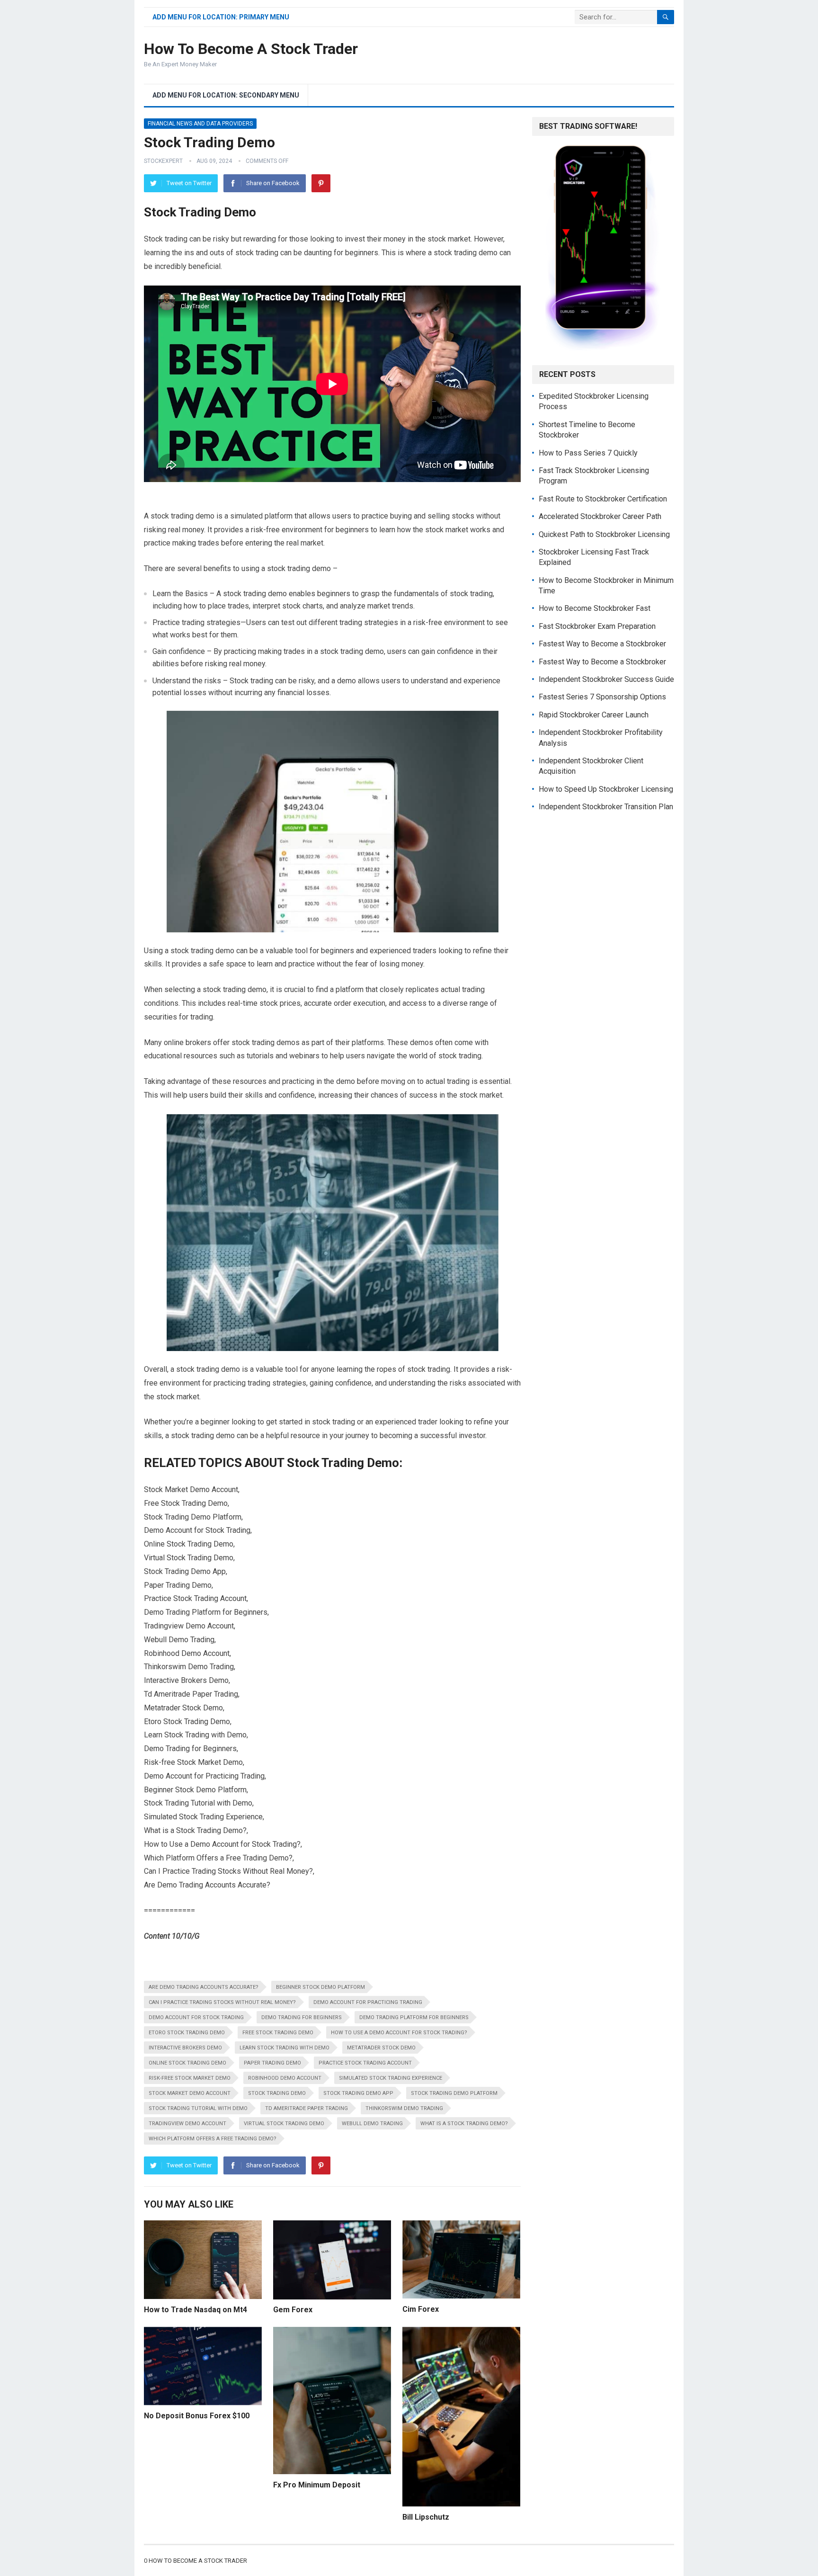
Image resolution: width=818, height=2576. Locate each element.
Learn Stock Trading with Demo (285, 2048)
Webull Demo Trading (372, 2124)
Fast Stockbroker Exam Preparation (597, 626)
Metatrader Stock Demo (381, 2048)
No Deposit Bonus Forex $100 (197, 2416)
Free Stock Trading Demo (278, 2033)
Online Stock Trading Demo (187, 2063)
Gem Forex (293, 2310)
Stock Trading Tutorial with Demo (198, 2108)
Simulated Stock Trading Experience (391, 2078)
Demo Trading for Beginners (302, 2017)
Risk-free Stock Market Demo (190, 2078)
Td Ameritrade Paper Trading (307, 2108)
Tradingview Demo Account (187, 2124)
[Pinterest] (321, 183)
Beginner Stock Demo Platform (320, 1987)
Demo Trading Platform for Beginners (414, 2017)
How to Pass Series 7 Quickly (588, 453)
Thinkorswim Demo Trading (404, 2108)
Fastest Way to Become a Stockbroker (602, 644)
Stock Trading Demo (277, 2093)
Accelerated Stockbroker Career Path (600, 516)
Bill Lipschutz (426, 2517)
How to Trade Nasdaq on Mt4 (196, 2310)
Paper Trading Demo (272, 2063)
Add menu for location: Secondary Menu (226, 95)
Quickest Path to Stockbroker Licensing (604, 534)
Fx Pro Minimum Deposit (317, 2485)
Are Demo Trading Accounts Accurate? (204, 1987)
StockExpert (163, 161)
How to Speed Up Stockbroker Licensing (606, 789)
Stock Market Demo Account (190, 2093)
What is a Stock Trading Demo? (464, 2124)
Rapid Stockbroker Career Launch (594, 715)
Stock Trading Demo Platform (454, 2093)
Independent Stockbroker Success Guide (606, 679)
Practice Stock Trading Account (365, 2063)
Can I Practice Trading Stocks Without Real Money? (222, 2002)
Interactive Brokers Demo (185, 2048)
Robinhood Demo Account (285, 2078)
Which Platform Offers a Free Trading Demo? (213, 2139)
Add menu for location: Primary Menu (221, 17)
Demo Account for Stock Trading (196, 2017)
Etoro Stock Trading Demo (187, 2033)
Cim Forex (421, 2309)
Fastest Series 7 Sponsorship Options (602, 697)
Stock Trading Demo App (358, 2093)
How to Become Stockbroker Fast (595, 608)
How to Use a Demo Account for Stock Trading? (399, 2033)
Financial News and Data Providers (200, 124)
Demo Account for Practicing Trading (368, 2002)
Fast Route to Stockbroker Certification (603, 499)
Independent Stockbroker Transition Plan (606, 807)
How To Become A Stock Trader (251, 49)
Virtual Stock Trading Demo (284, 2124)
